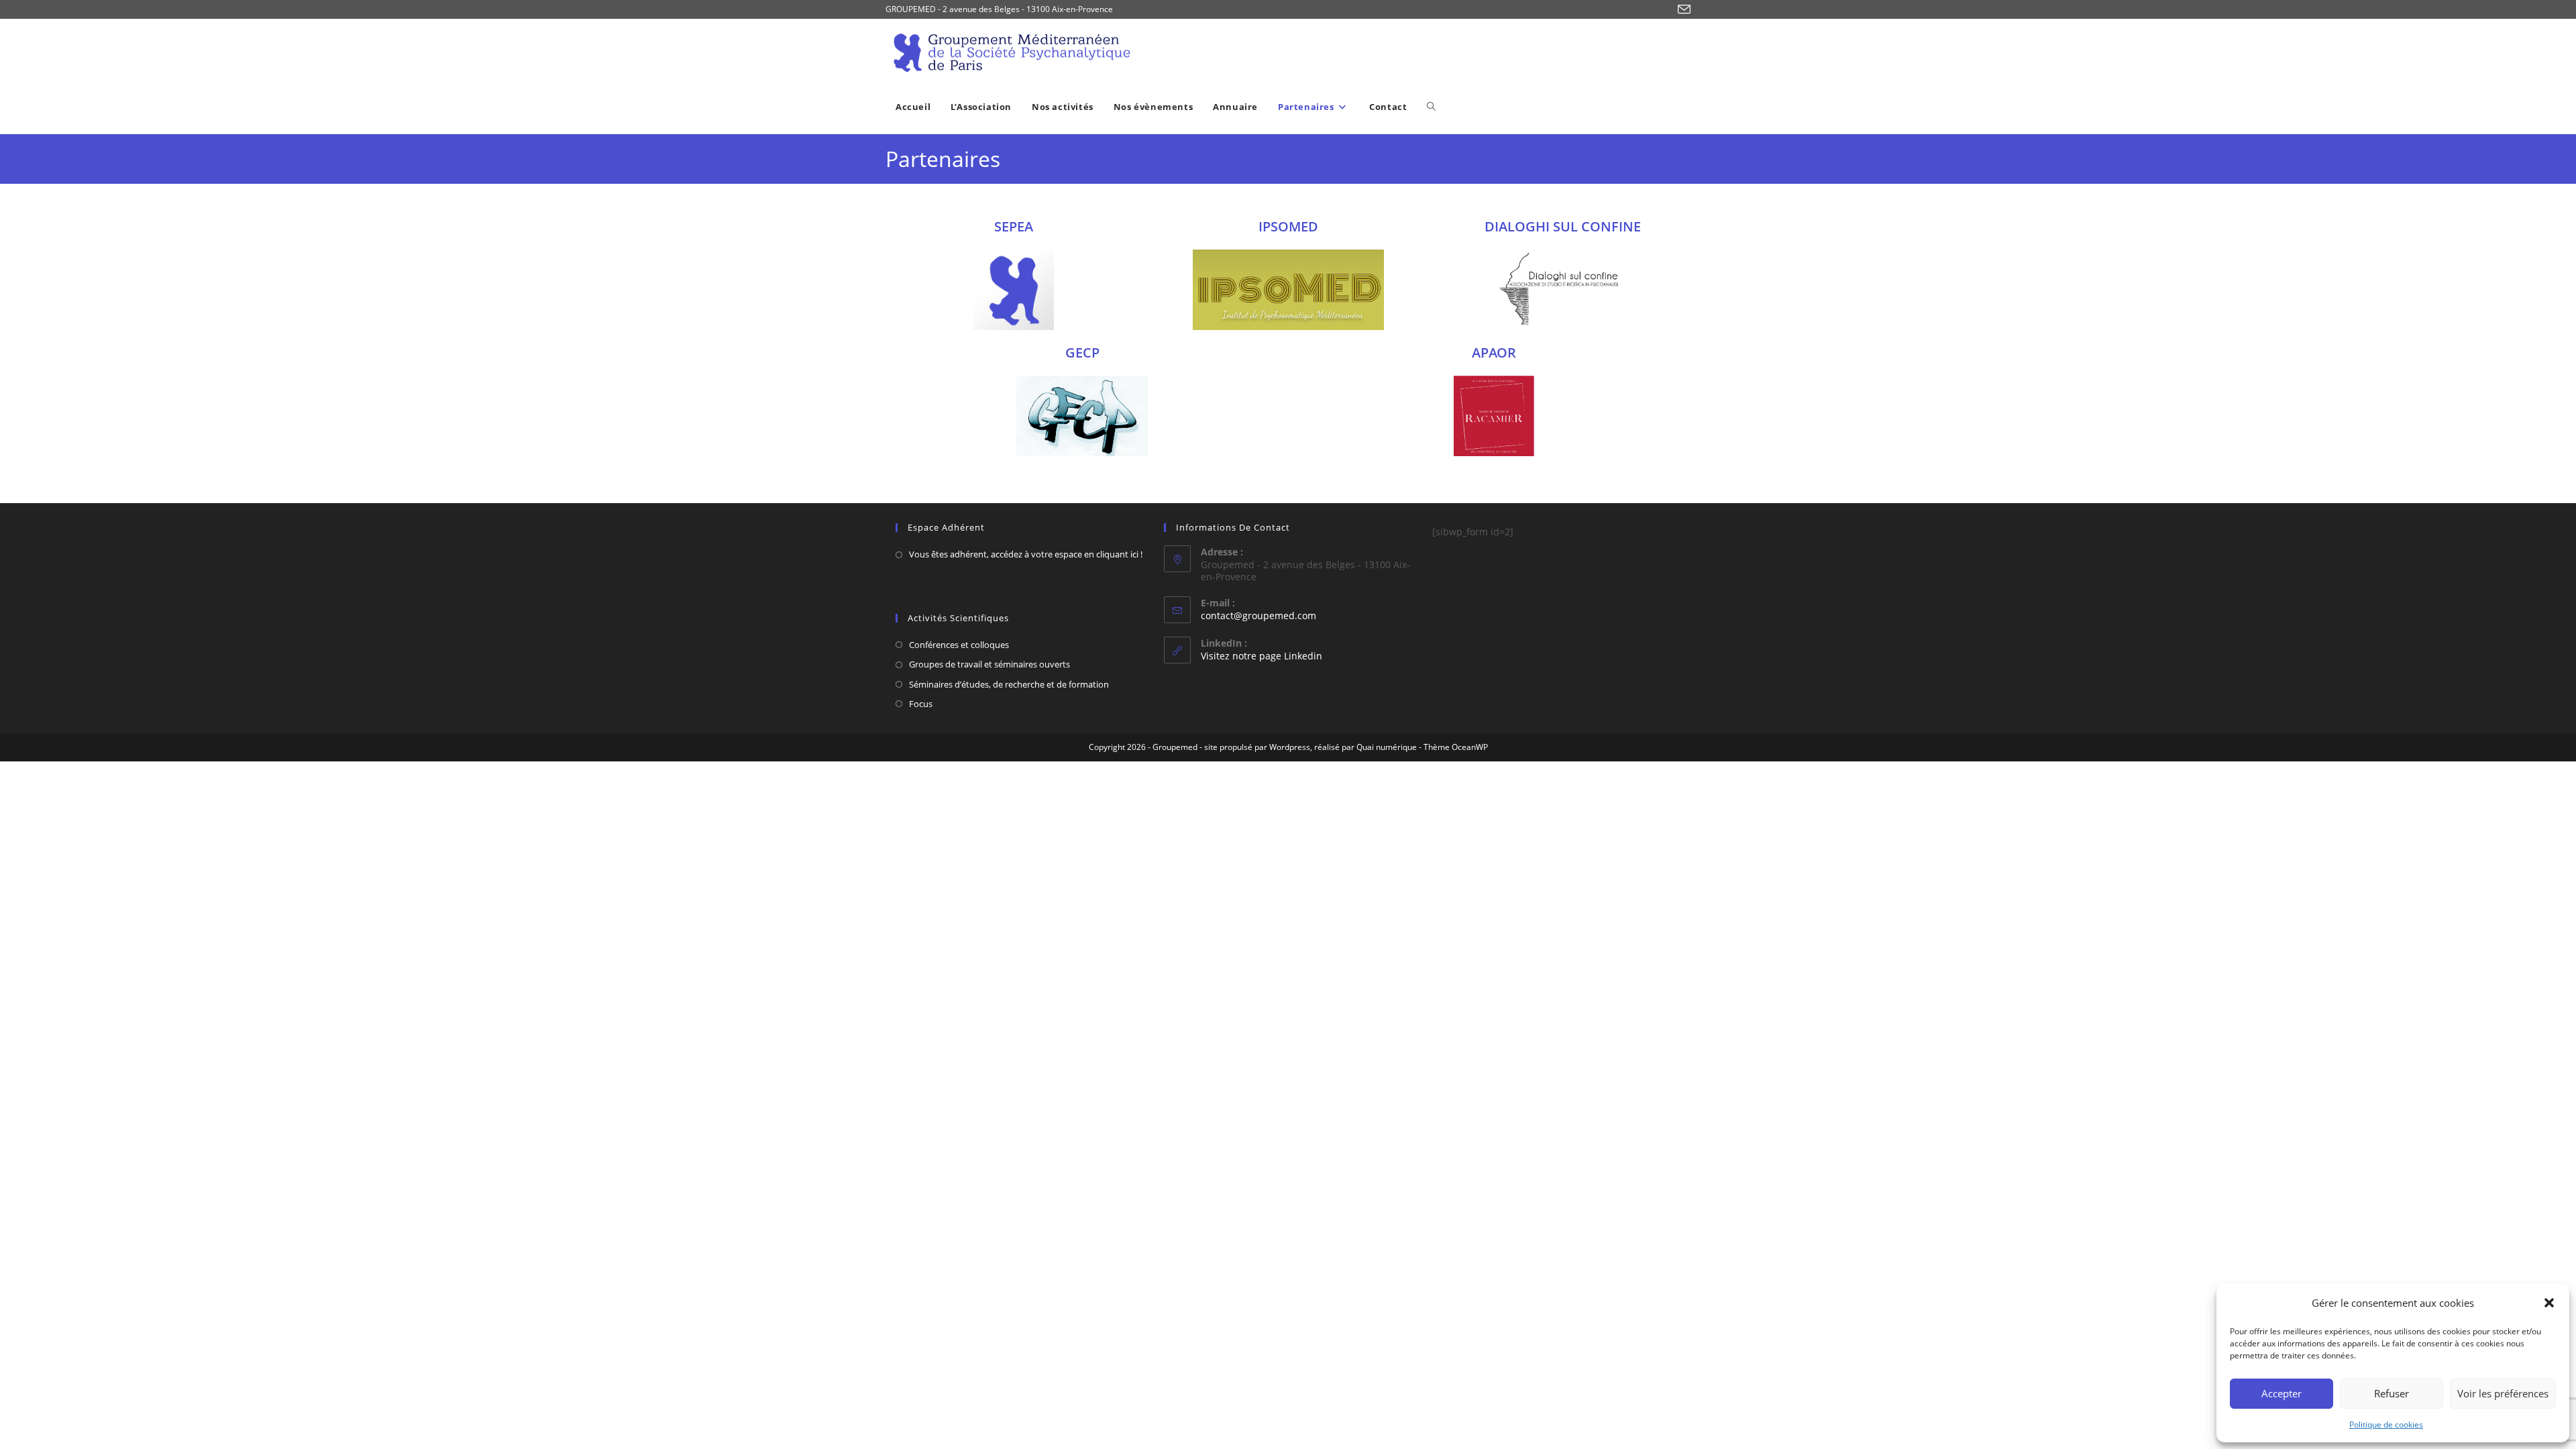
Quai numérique (1387, 747)
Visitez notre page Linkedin (1262, 656)
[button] (2549, 1303)
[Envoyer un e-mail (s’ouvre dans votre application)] (1682, 10)
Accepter (2282, 1393)
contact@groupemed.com (1258, 615)
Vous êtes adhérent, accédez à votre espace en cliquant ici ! (1026, 554)
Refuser (2392, 1393)
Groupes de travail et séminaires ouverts (989, 664)
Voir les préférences (2503, 1393)
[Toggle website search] (1431, 107)
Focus (921, 704)
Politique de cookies (2386, 1425)
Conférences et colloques (959, 645)
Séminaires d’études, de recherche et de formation (1009, 684)
